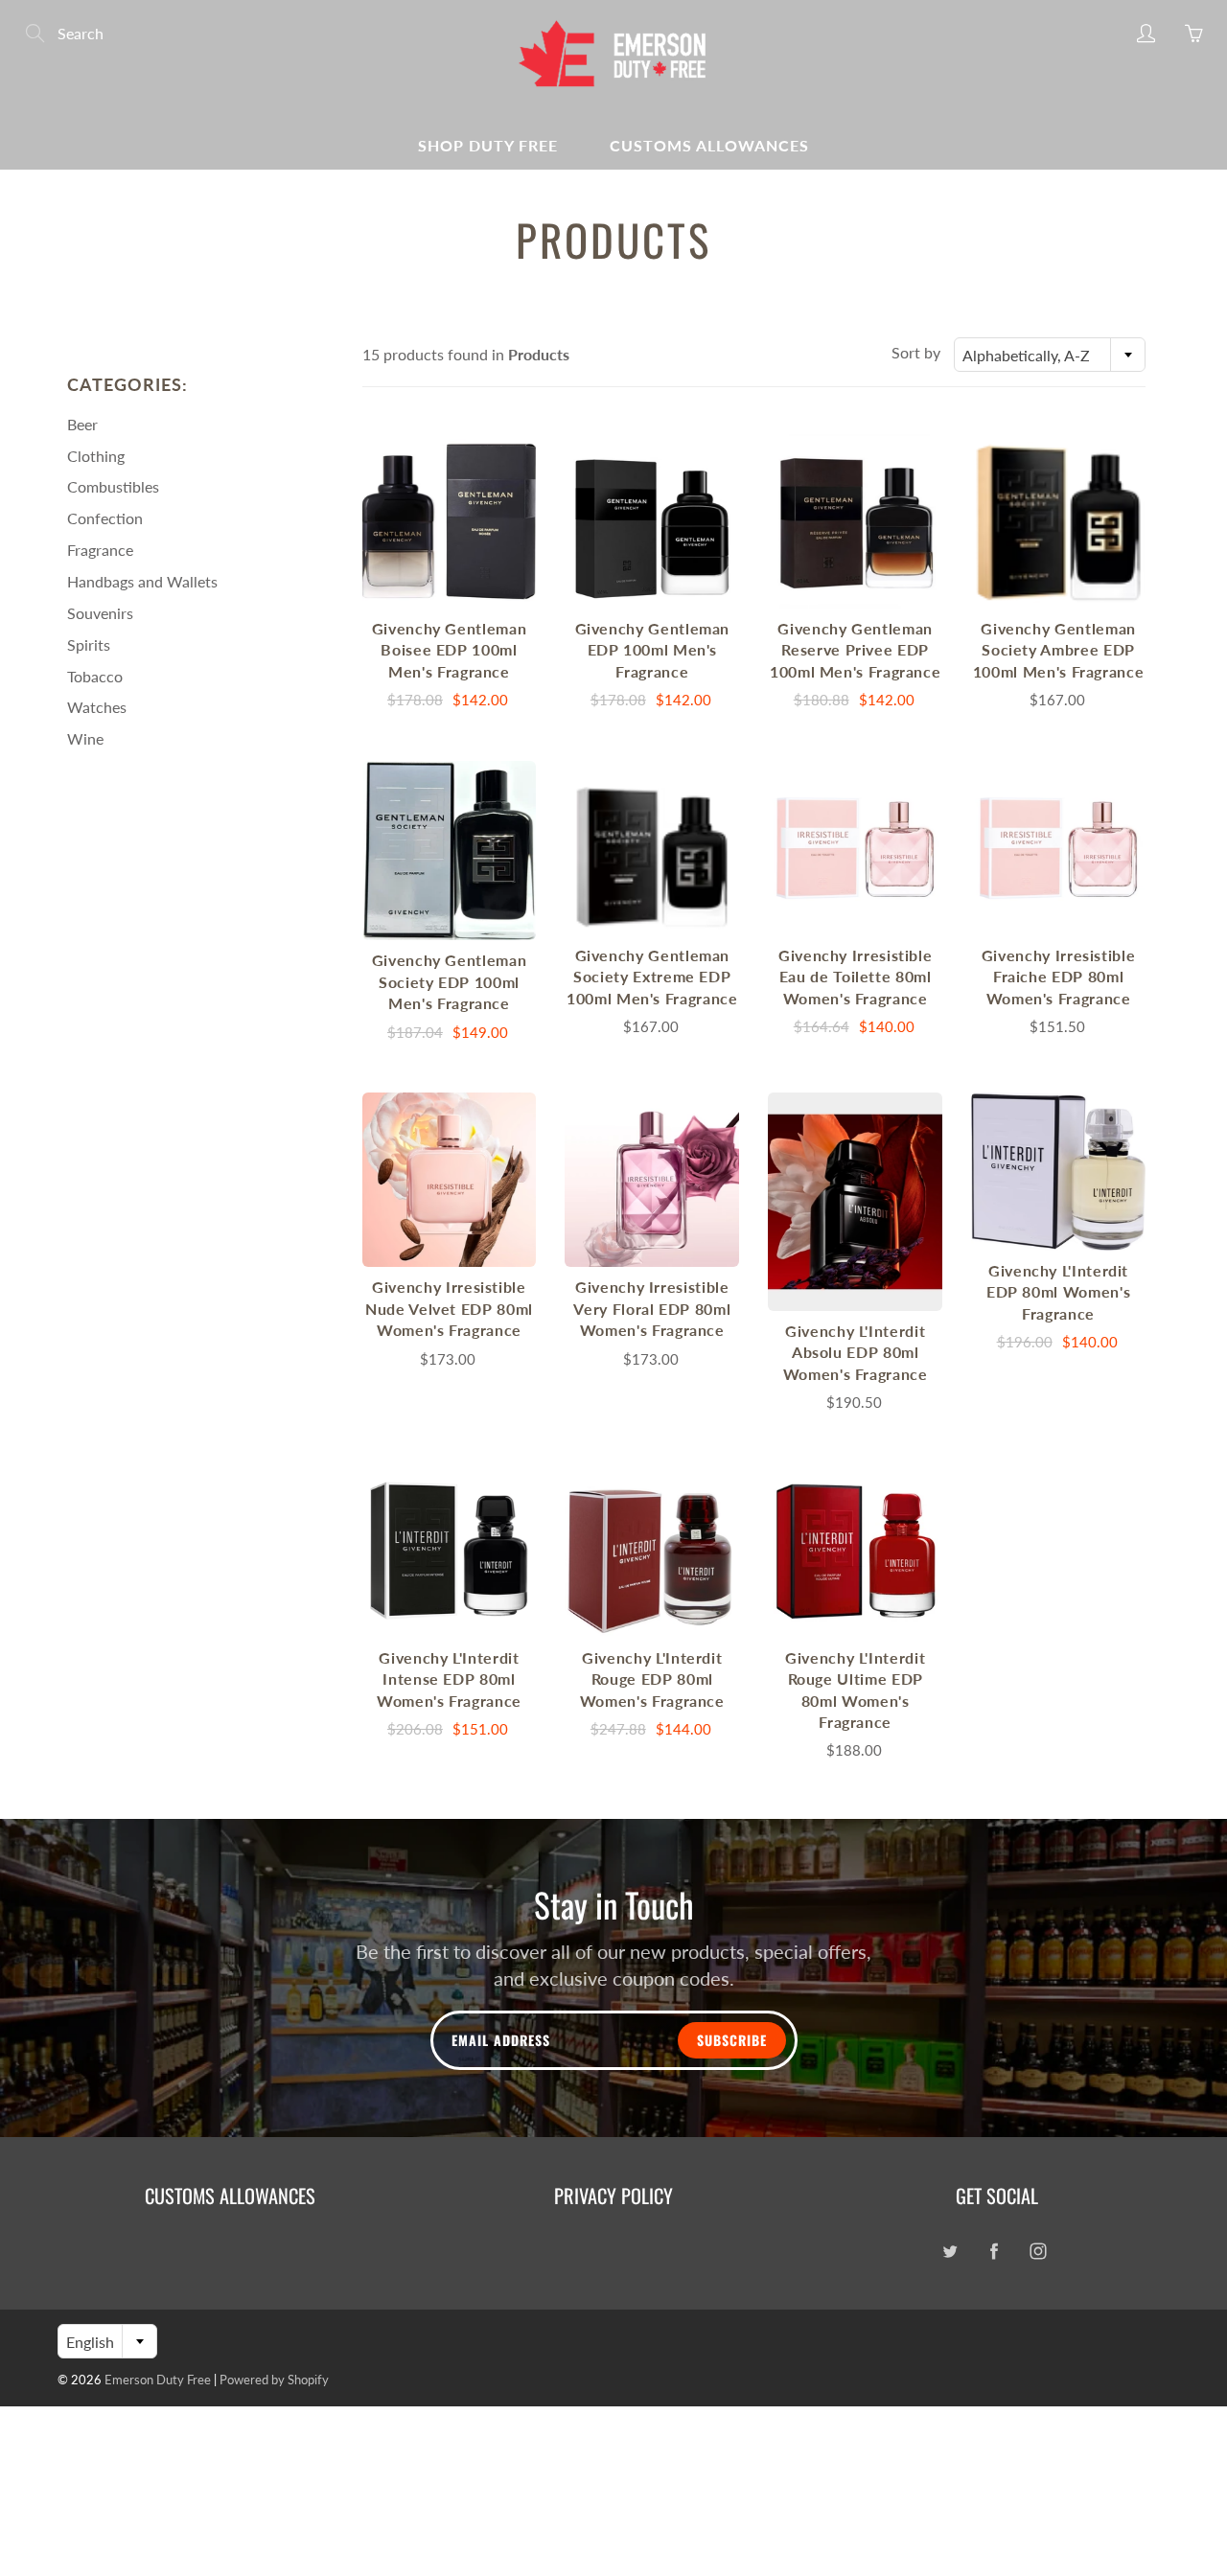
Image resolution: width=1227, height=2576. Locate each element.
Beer (82, 424)
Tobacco (95, 676)
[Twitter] (949, 2252)
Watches (97, 707)
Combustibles (113, 486)
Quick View (449, 521)
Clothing (96, 456)
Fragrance (100, 550)
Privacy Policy (613, 2196)
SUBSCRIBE (732, 2040)
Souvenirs (100, 613)
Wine (85, 738)
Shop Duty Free (488, 145)
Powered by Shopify (274, 2380)
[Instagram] (1038, 2252)
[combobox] (1050, 355)
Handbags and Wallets (142, 581)
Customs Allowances (709, 145)
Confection (105, 518)
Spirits (89, 644)
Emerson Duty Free (158, 2380)
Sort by (916, 352)
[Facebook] (994, 2252)
